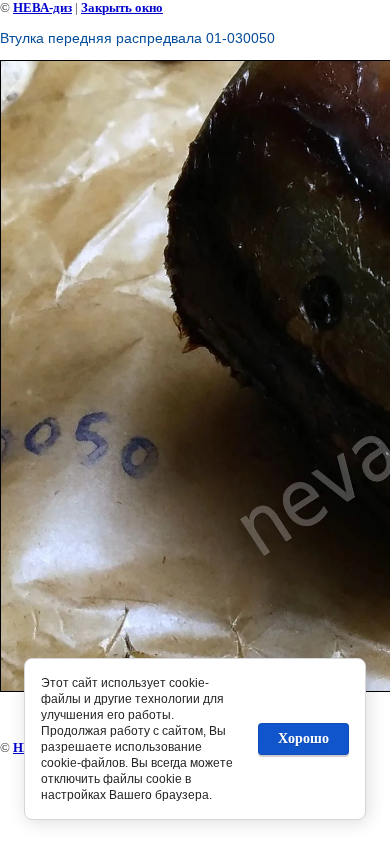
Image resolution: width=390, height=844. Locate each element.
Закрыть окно (122, 7)
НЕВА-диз (42, 7)
